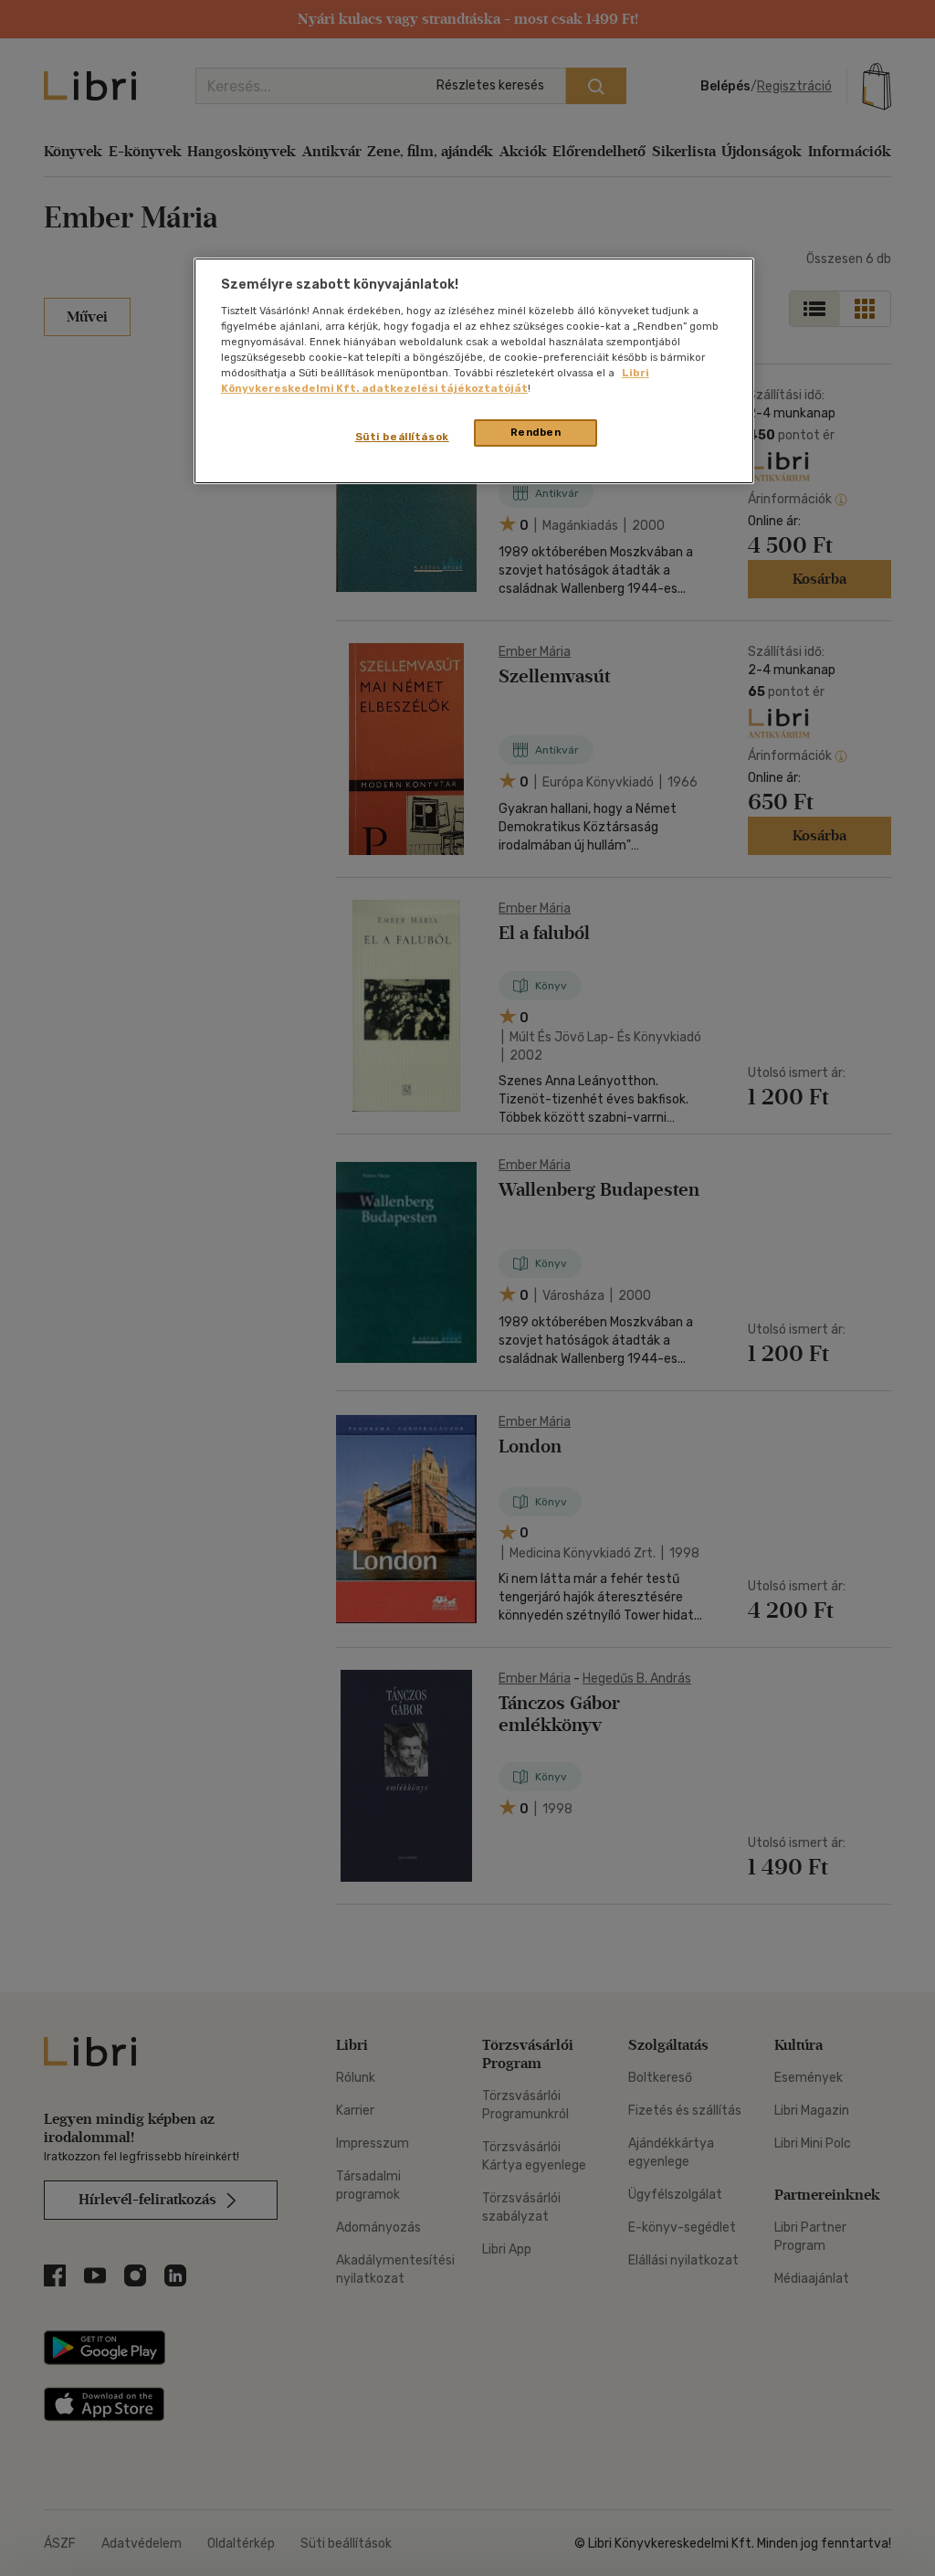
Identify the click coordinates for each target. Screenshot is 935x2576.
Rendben (536, 432)
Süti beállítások (402, 437)
